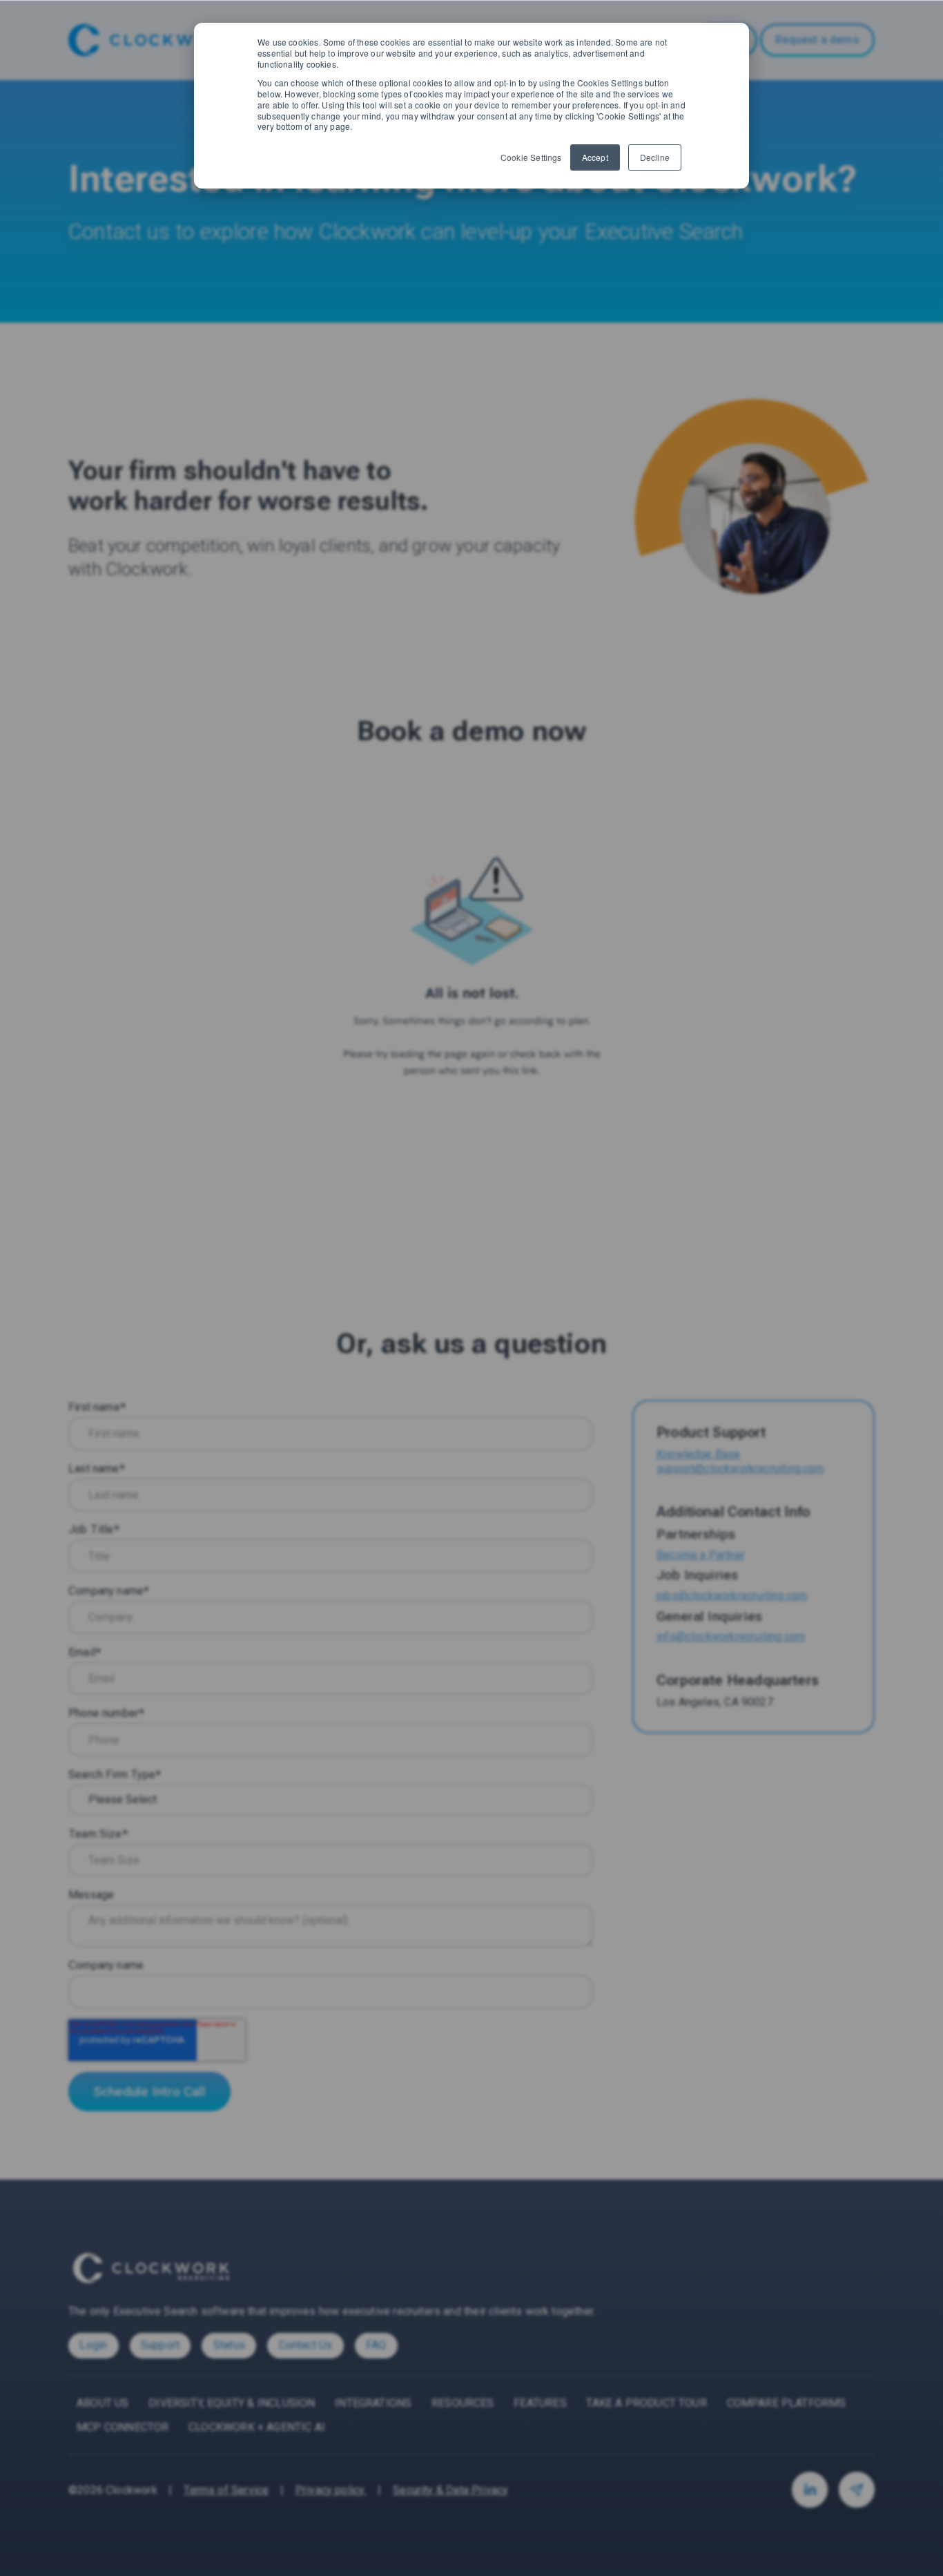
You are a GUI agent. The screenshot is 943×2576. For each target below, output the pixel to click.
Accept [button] (595, 157)
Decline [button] (655, 157)
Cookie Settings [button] (531, 157)
